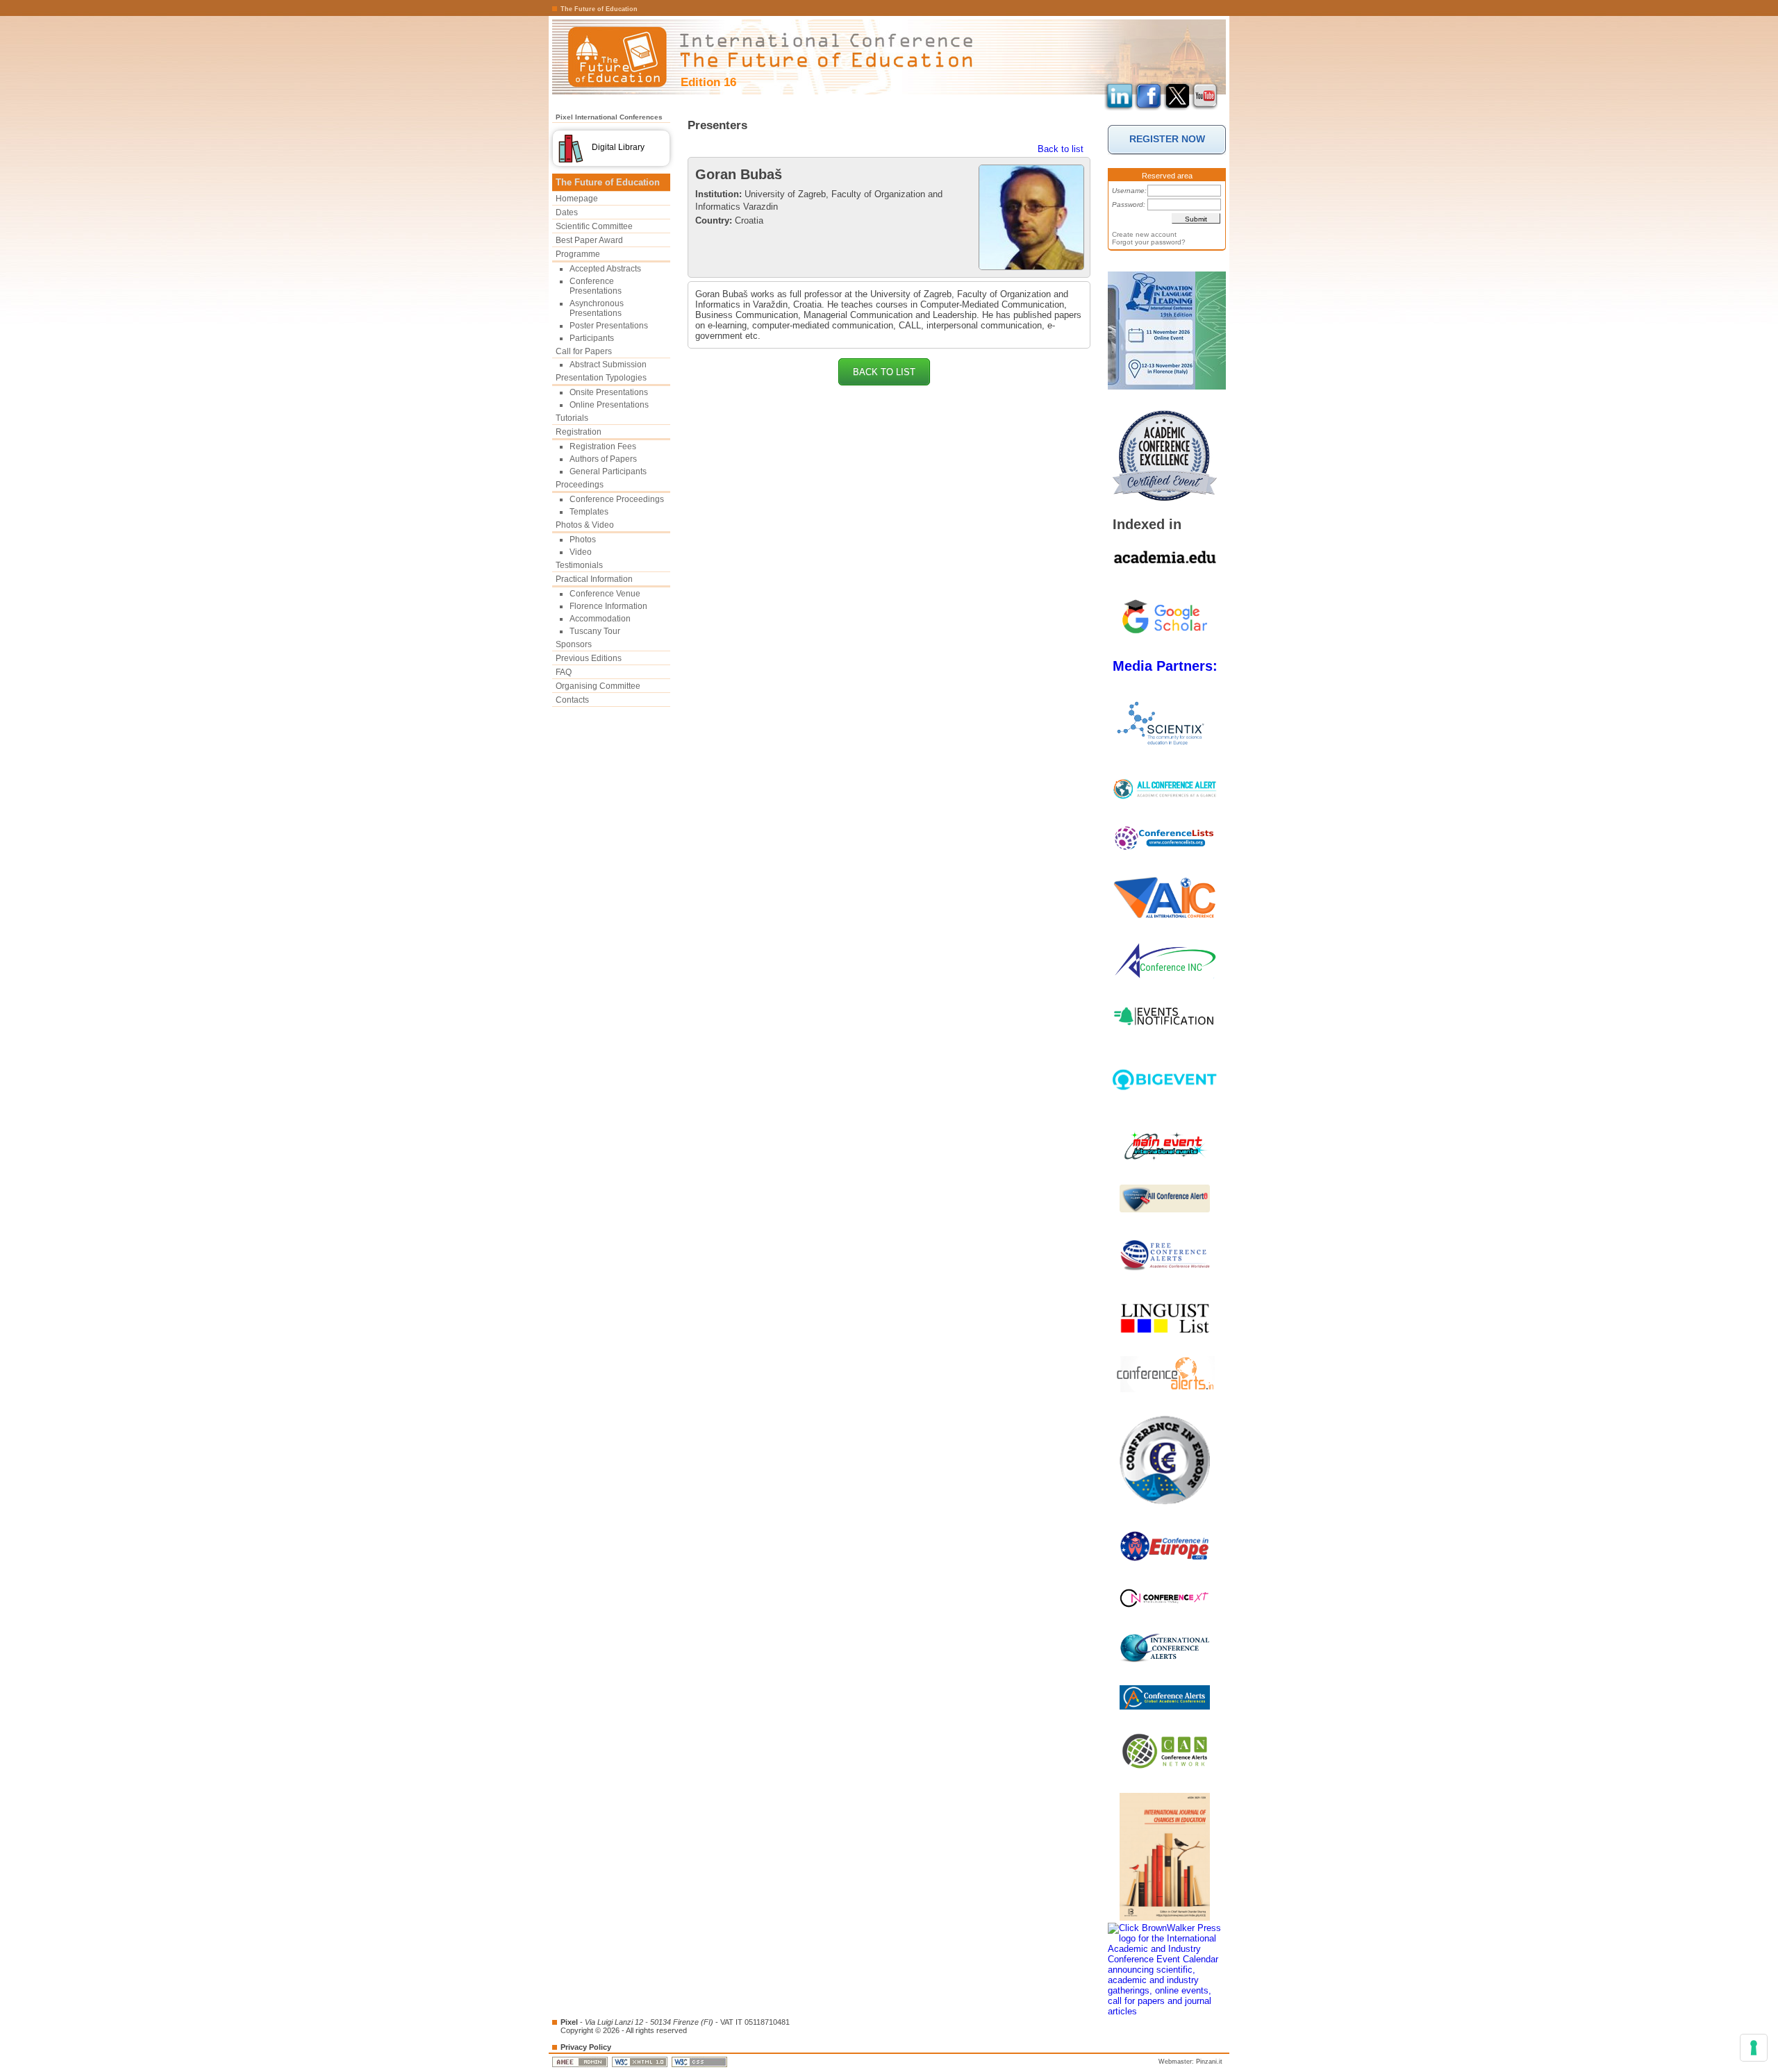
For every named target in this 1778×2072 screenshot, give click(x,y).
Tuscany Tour (595, 631)
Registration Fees (603, 446)
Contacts (572, 700)
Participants (592, 338)
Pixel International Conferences (609, 117)
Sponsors (574, 644)
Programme (578, 254)
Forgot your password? (1149, 242)
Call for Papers (584, 351)
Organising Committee (598, 686)
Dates (567, 212)
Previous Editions (589, 658)
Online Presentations (609, 405)
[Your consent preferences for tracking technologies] (1754, 2048)
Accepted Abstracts (605, 269)
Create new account (1144, 234)
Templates (589, 512)
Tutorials (572, 418)
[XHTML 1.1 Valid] (641, 2062)
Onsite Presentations (609, 392)
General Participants (608, 471)
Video (581, 552)
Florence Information (608, 606)
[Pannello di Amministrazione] (581, 2062)
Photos (583, 540)
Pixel (569, 2022)
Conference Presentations (596, 286)
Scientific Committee (594, 226)
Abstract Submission (608, 365)
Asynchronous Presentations (597, 308)
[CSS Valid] (700, 2062)
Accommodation (600, 619)
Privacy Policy (586, 2047)
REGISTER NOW (1167, 139)
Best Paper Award (589, 240)
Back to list (1061, 149)
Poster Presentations (609, 326)
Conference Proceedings (617, 499)
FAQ (564, 672)
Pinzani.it (1209, 2062)
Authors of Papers (603, 459)
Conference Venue (605, 594)
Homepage (577, 199)
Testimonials (579, 565)
